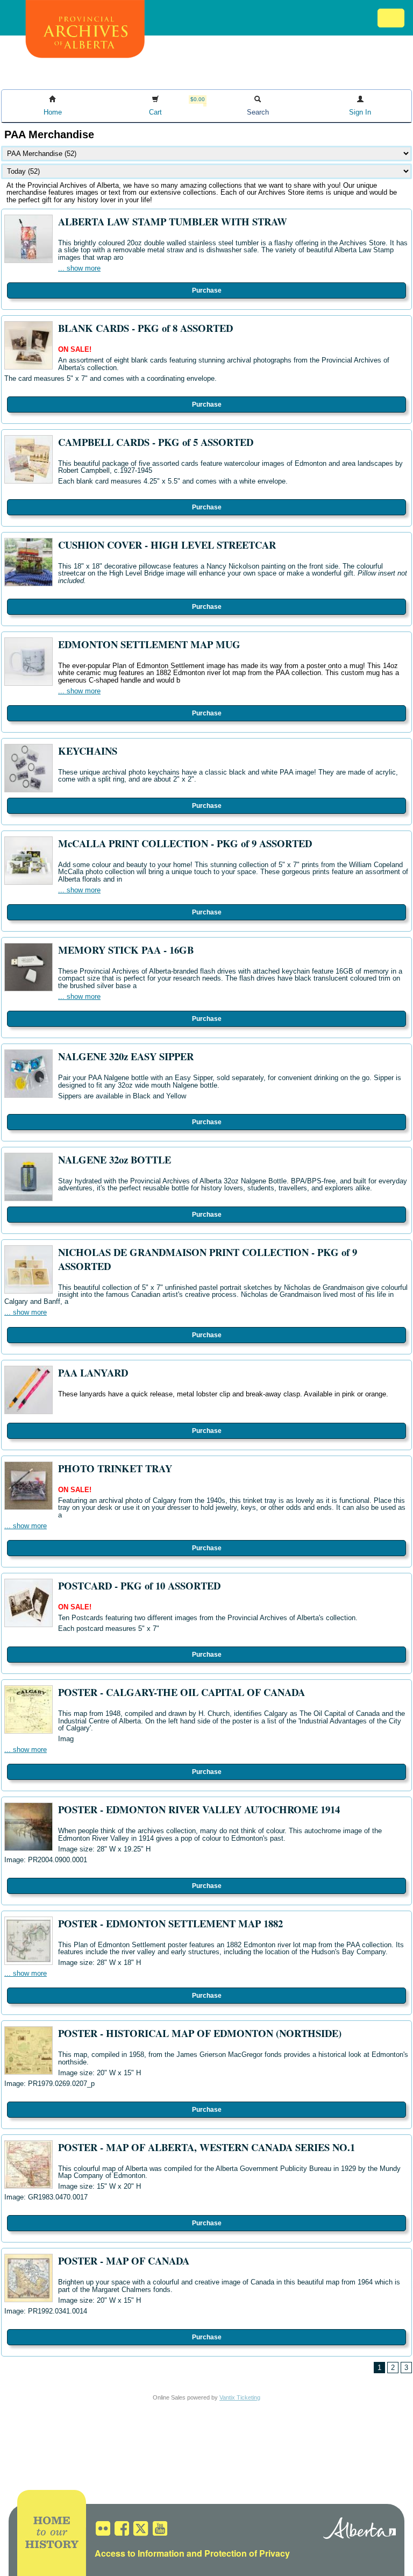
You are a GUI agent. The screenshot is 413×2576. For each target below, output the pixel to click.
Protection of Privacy (247, 2553)
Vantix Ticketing (240, 2397)
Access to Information (140, 2553)
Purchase (207, 290)
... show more (79, 268)
